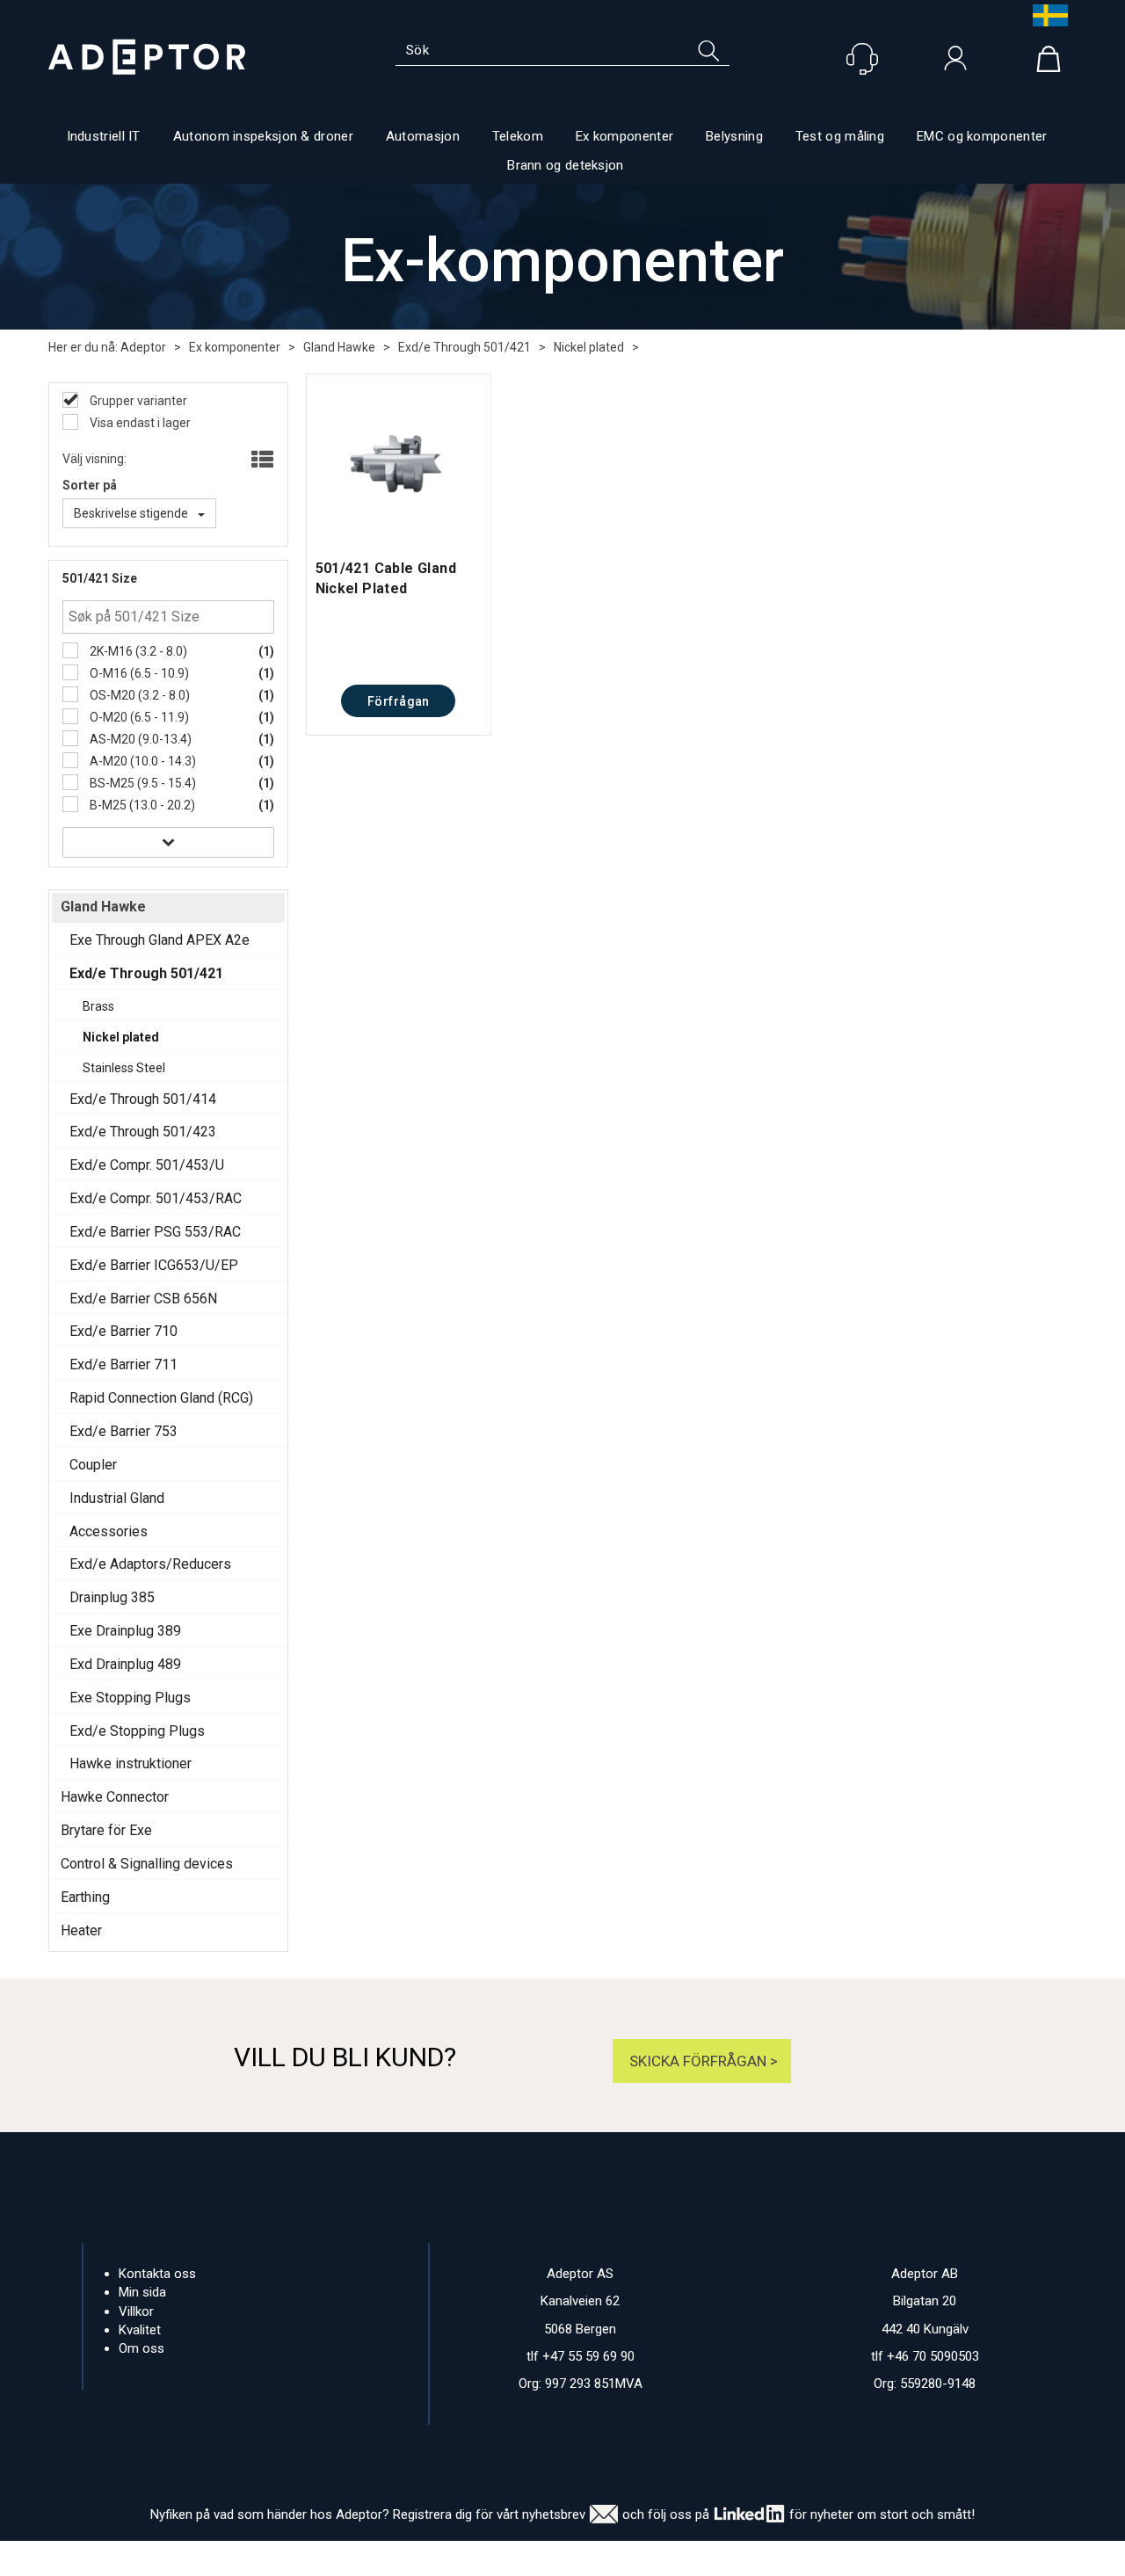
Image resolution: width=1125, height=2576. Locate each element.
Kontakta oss (157, 2274)
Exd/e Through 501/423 (143, 1132)
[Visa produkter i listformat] (261, 461)
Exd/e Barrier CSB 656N (143, 1299)
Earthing (85, 1897)
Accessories (109, 1531)
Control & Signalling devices (147, 1864)
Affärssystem (638, 2558)
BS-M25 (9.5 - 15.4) (142, 783)
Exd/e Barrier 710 (123, 1331)
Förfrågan (399, 701)
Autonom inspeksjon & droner (263, 136)
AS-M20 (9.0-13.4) (139, 739)
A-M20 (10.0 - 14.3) (142, 761)
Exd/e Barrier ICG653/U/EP (154, 1265)
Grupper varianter (137, 401)
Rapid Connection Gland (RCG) (161, 1398)
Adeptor (143, 347)
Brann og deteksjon (565, 165)
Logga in (955, 62)
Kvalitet (140, 2330)
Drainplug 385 (112, 1597)
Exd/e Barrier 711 (123, 1364)
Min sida (142, 2292)
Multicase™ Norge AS (897, 2558)
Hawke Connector (115, 1797)
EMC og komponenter (982, 136)
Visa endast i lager (139, 423)
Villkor (136, 2311)
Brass (98, 1006)
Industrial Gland (117, 1498)
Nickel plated (589, 347)
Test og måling (840, 136)
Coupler (93, 1465)
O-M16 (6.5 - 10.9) (138, 673)
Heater (81, 1930)
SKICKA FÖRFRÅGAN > (702, 2061)
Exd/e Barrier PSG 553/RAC (155, 1232)
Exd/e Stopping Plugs (137, 1731)
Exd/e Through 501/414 (143, 1099)
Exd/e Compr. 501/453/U (147, 1165)
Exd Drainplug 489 (125, 1664)
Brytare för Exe (106, 1830)
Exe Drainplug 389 (125, 1631)
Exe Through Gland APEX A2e (160, 940)
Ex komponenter (624, 136)
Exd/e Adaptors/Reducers (150, 1564)
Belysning (734, 136)
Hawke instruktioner (131, 1763)
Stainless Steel (124, 1068)
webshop (728, 2558)
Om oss (142, 2348)
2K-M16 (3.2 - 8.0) (137, 651)
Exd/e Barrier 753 (123, 1431)
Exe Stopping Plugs (130, 1698)
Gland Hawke (339, 347)
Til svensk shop (1046, 15)
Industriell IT (104, 136)
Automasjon (423, 136)
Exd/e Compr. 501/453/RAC (156, 1198)
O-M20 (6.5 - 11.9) (138, 717)
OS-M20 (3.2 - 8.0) (138, 695)
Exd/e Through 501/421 (465, 347)
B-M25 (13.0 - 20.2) (141, 805)
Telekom (518, 136)
